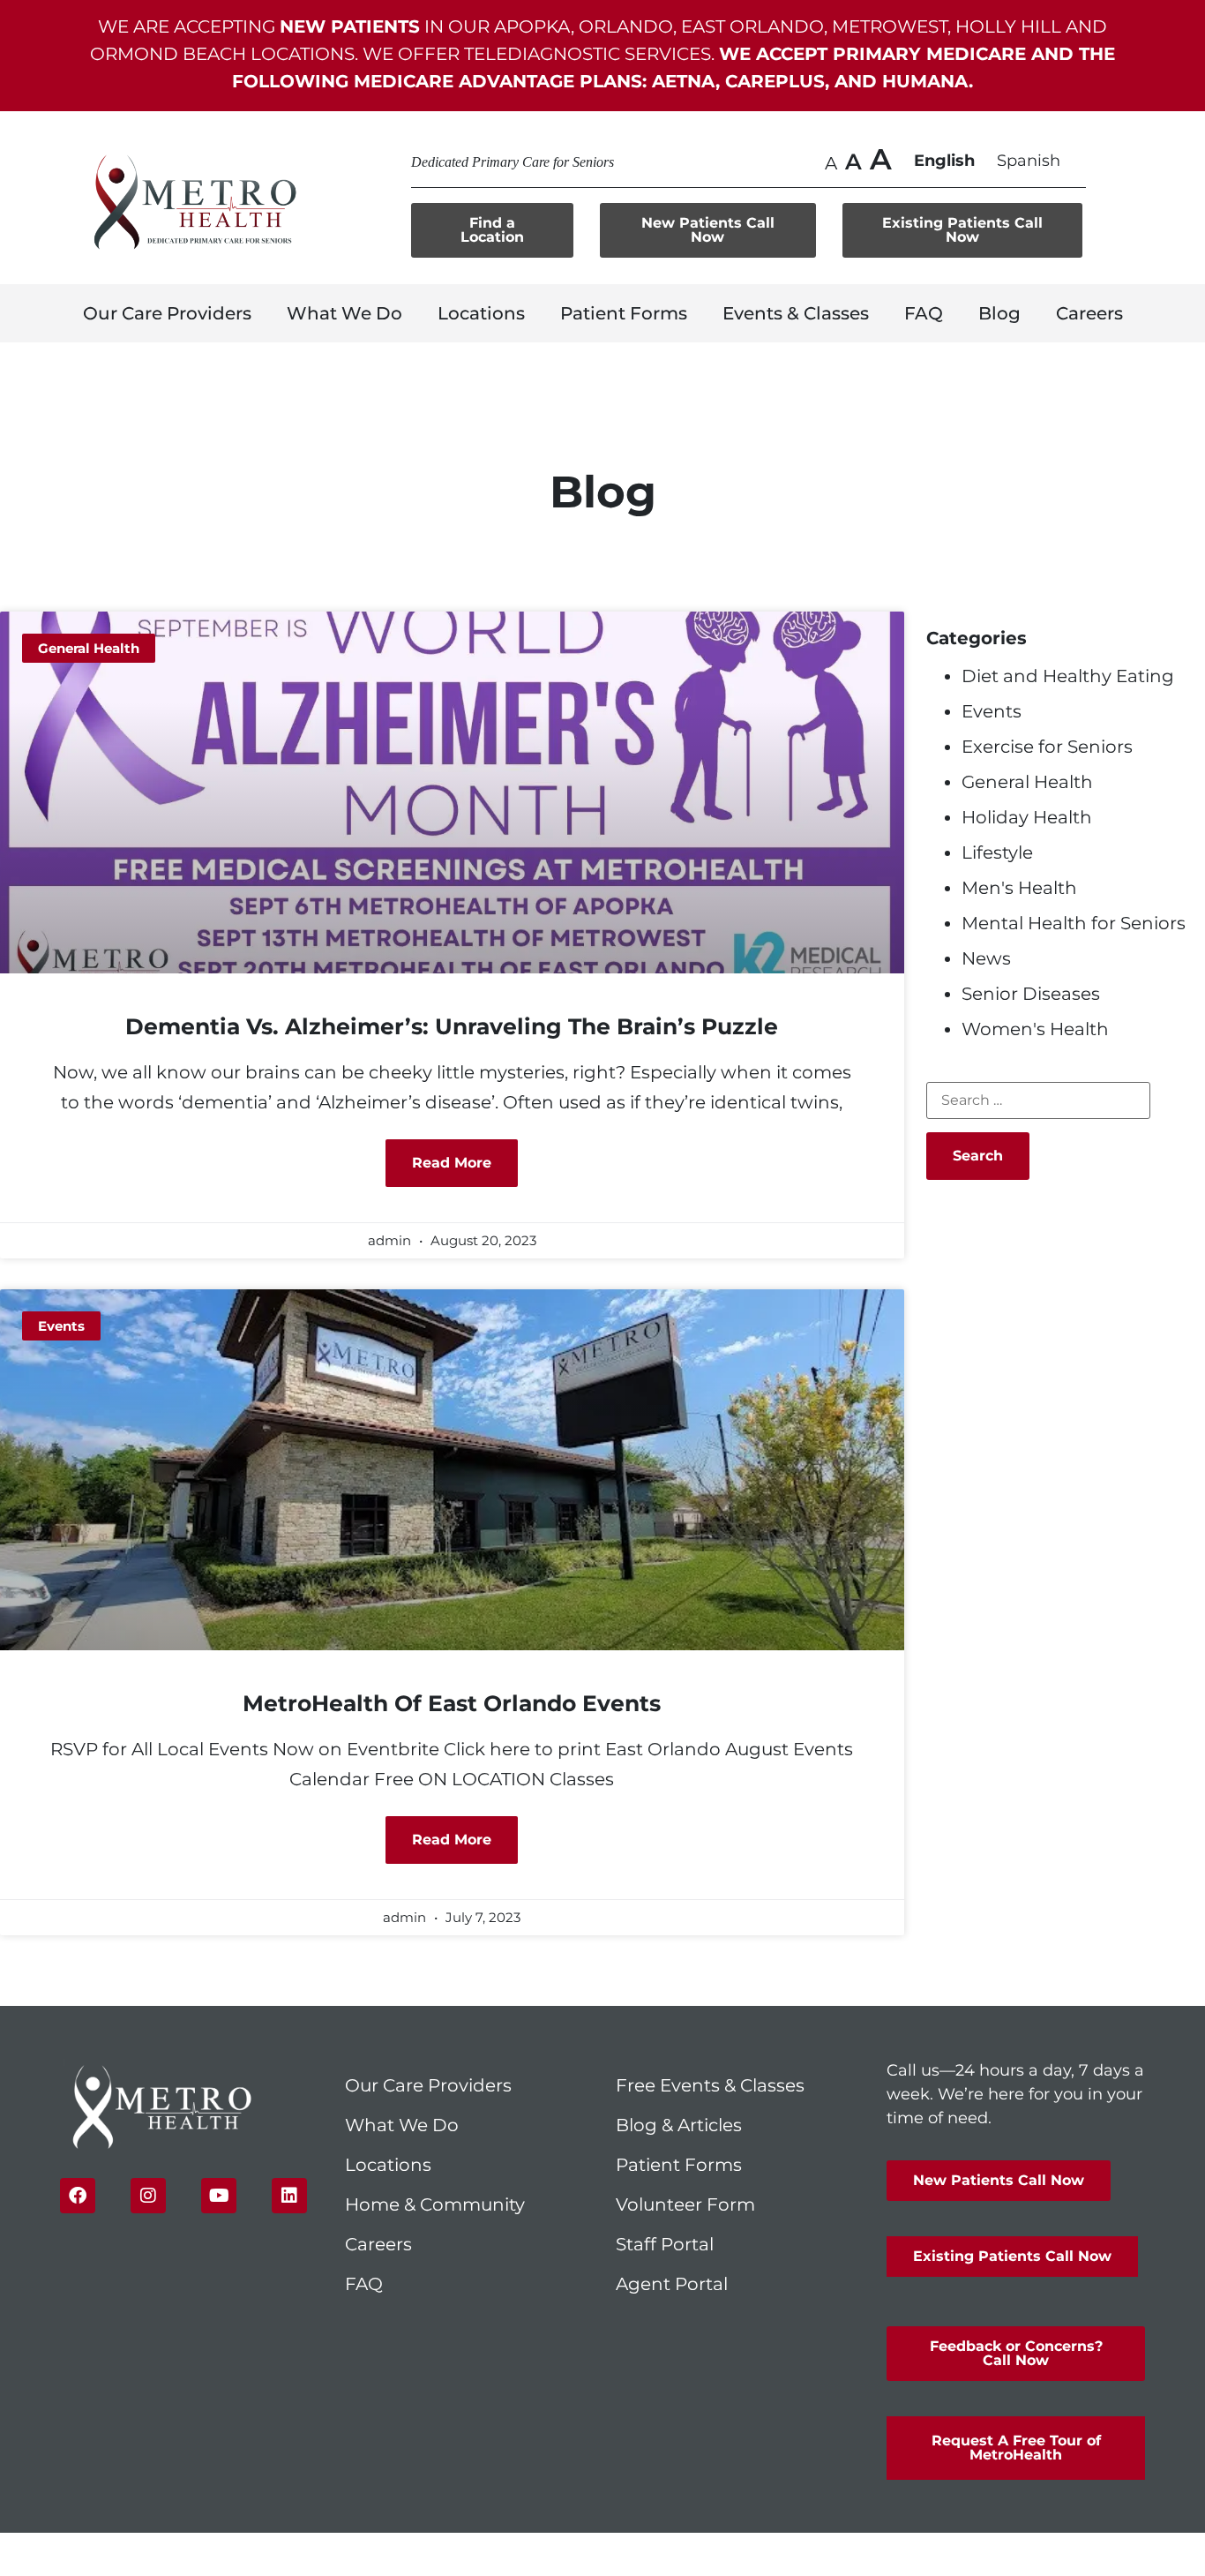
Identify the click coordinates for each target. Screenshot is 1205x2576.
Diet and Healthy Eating (1068, 676)
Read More (452, 1163)
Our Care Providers (167, 313)
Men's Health (1019, 888)
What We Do (344, 313)
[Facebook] (78, 2196)
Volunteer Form (685, 2204)
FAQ (924, 313)
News (986, 958)
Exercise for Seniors (1047, 747)
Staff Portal (665, 2244)
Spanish (1029, 161)
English (944, 161)
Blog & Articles (679, 2125)
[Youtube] (219, 2196)
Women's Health (1035, 1029)
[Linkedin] (289, 2196)
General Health (1027, 782)
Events (992, 711)
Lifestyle (997, 852)
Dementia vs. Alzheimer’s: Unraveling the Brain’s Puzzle (452, 1026)
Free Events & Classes (712, 2085)
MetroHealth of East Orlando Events (452, 1703)
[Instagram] (148, 2196)
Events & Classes (796, 313)
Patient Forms (624, 313)
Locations (481, 313)
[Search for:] (1038, 1100)
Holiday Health (1027, 817)
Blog (999, 313)
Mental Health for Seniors (1074, 923)
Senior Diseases (1031, 994)
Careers (1089, 313)
